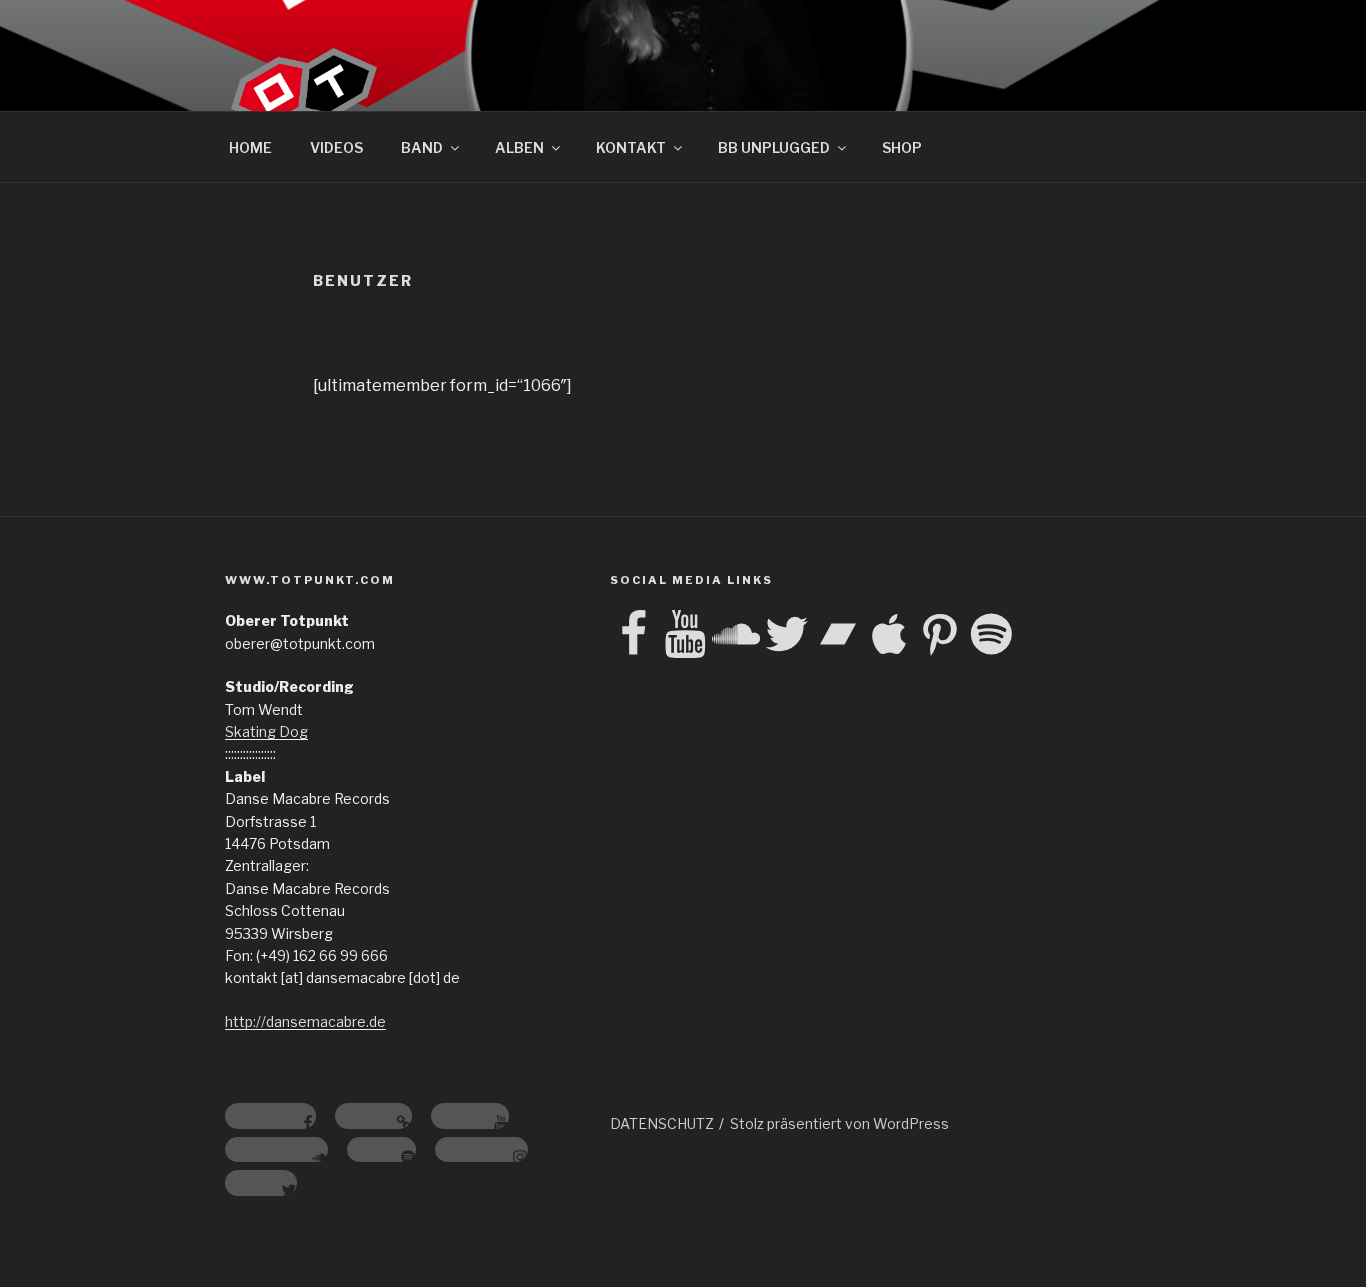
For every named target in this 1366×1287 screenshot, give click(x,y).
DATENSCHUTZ (662, 1123)
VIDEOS (336, 147)
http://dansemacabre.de (305, 1021)
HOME (250, 147)
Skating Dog (266, 731)
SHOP (902, 147)
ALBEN (519, 147)
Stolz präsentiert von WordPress (839, 1123)
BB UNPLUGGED (774, 147)
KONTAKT (631, 147)
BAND (422, 147)
